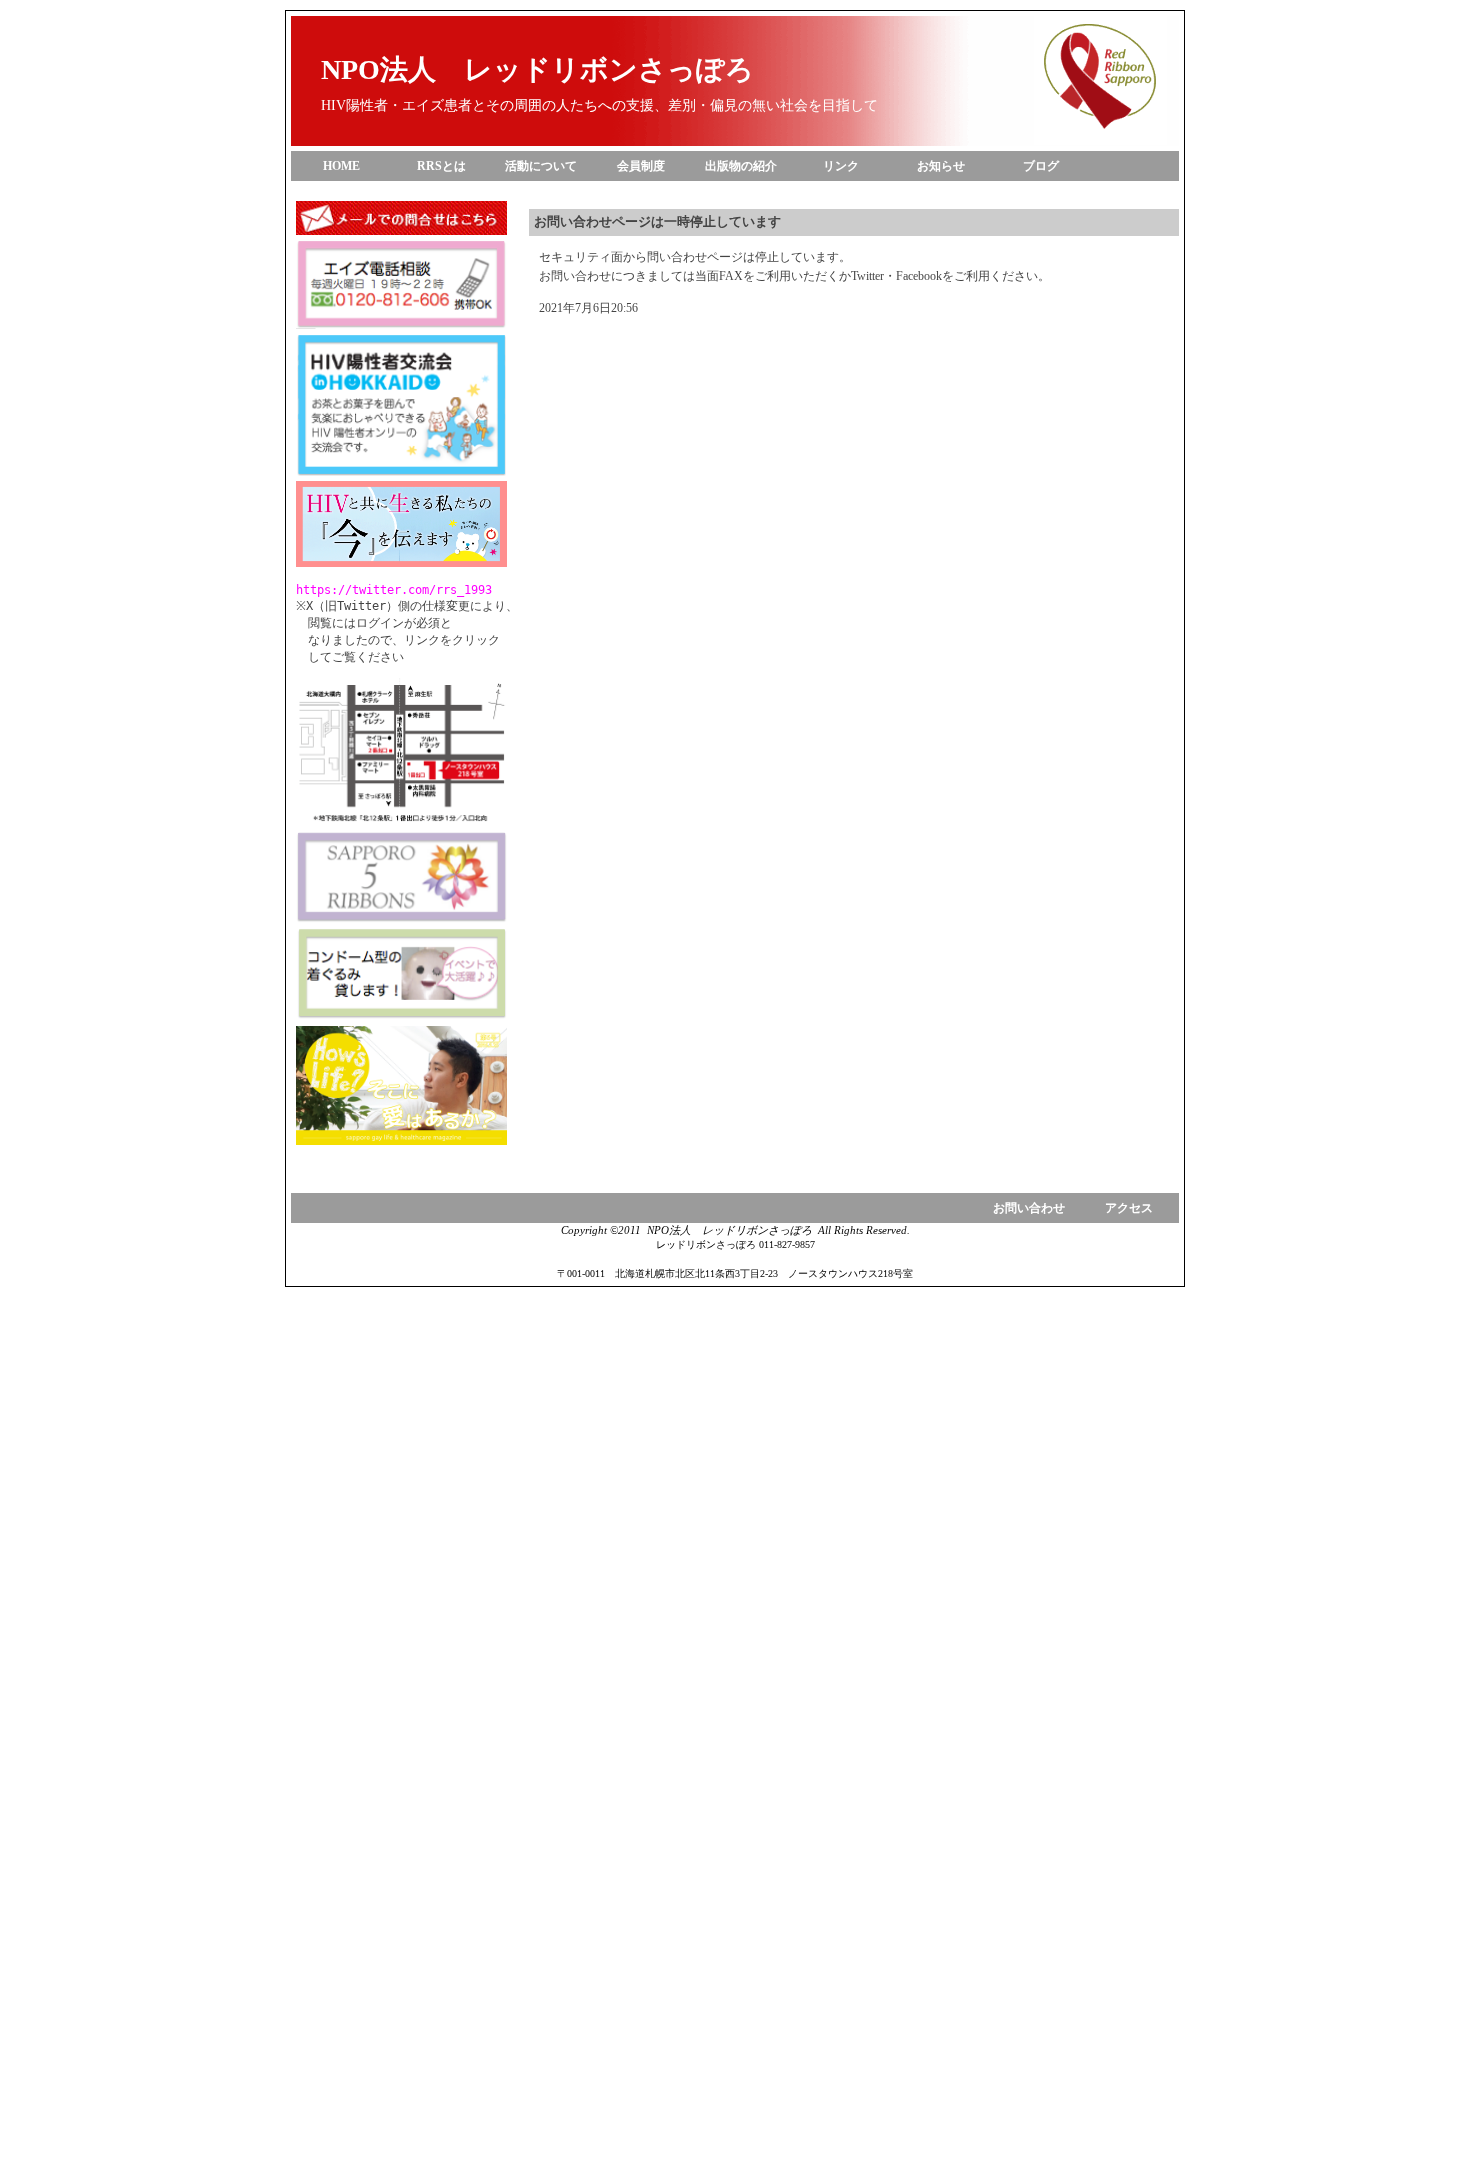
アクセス (1129, 1208)
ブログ (1041, 166)
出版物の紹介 (741, 166)
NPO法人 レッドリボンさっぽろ (537, 69)
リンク (841, 166)
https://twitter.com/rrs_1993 (394, 590)
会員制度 (641, 166)
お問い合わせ (1029, 1208)
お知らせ (941, 166)
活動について (541, 166)
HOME (341, 166)
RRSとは (441, 166)
